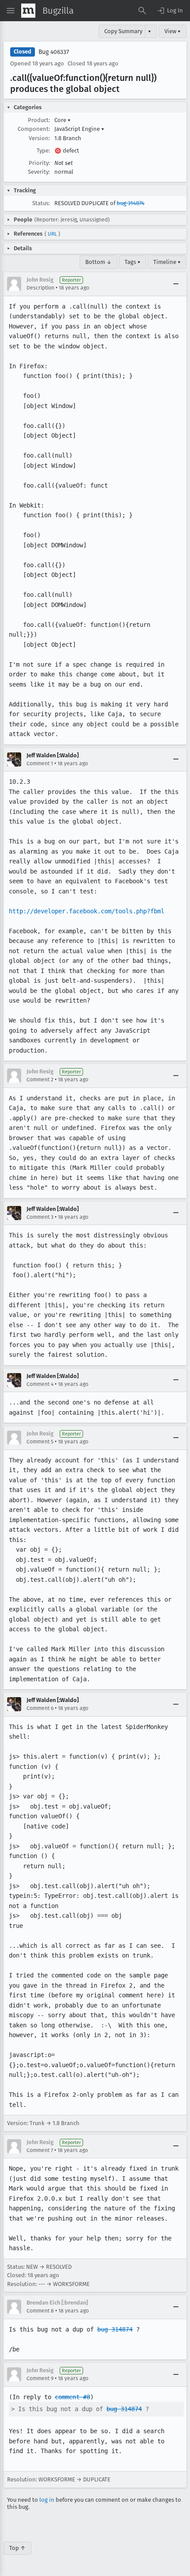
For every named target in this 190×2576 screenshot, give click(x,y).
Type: (43, 151)
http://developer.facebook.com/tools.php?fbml (87, 911)
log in (47, 2500)
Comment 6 (40, 1708)
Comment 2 (40, 1080)
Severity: (39, 172)
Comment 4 (40, 1384)
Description (40, 288)
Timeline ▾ (167, 262)
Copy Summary (123, 31)
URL (52, 234)
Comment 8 (40, 2311)
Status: (41, 203)
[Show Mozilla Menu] (28, 11)
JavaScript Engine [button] (79, 129)
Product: (39, 120)
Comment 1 (40, 763)
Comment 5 (40, 1442)
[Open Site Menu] (11, 11)
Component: (34, 129)
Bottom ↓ (99, 262)
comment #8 (72, 2397)
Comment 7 (40, 2150)
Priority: (39, 163)
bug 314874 (131, 203)
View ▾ (173, 31)
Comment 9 (40, 2378)
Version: (39, 138)
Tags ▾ (133, 262)
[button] (170, 11)
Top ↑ (17, 2548)
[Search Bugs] (142, 11)
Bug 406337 (54, 52)
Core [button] (63, 120)
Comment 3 (40, 1217)
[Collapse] (176, 284)
